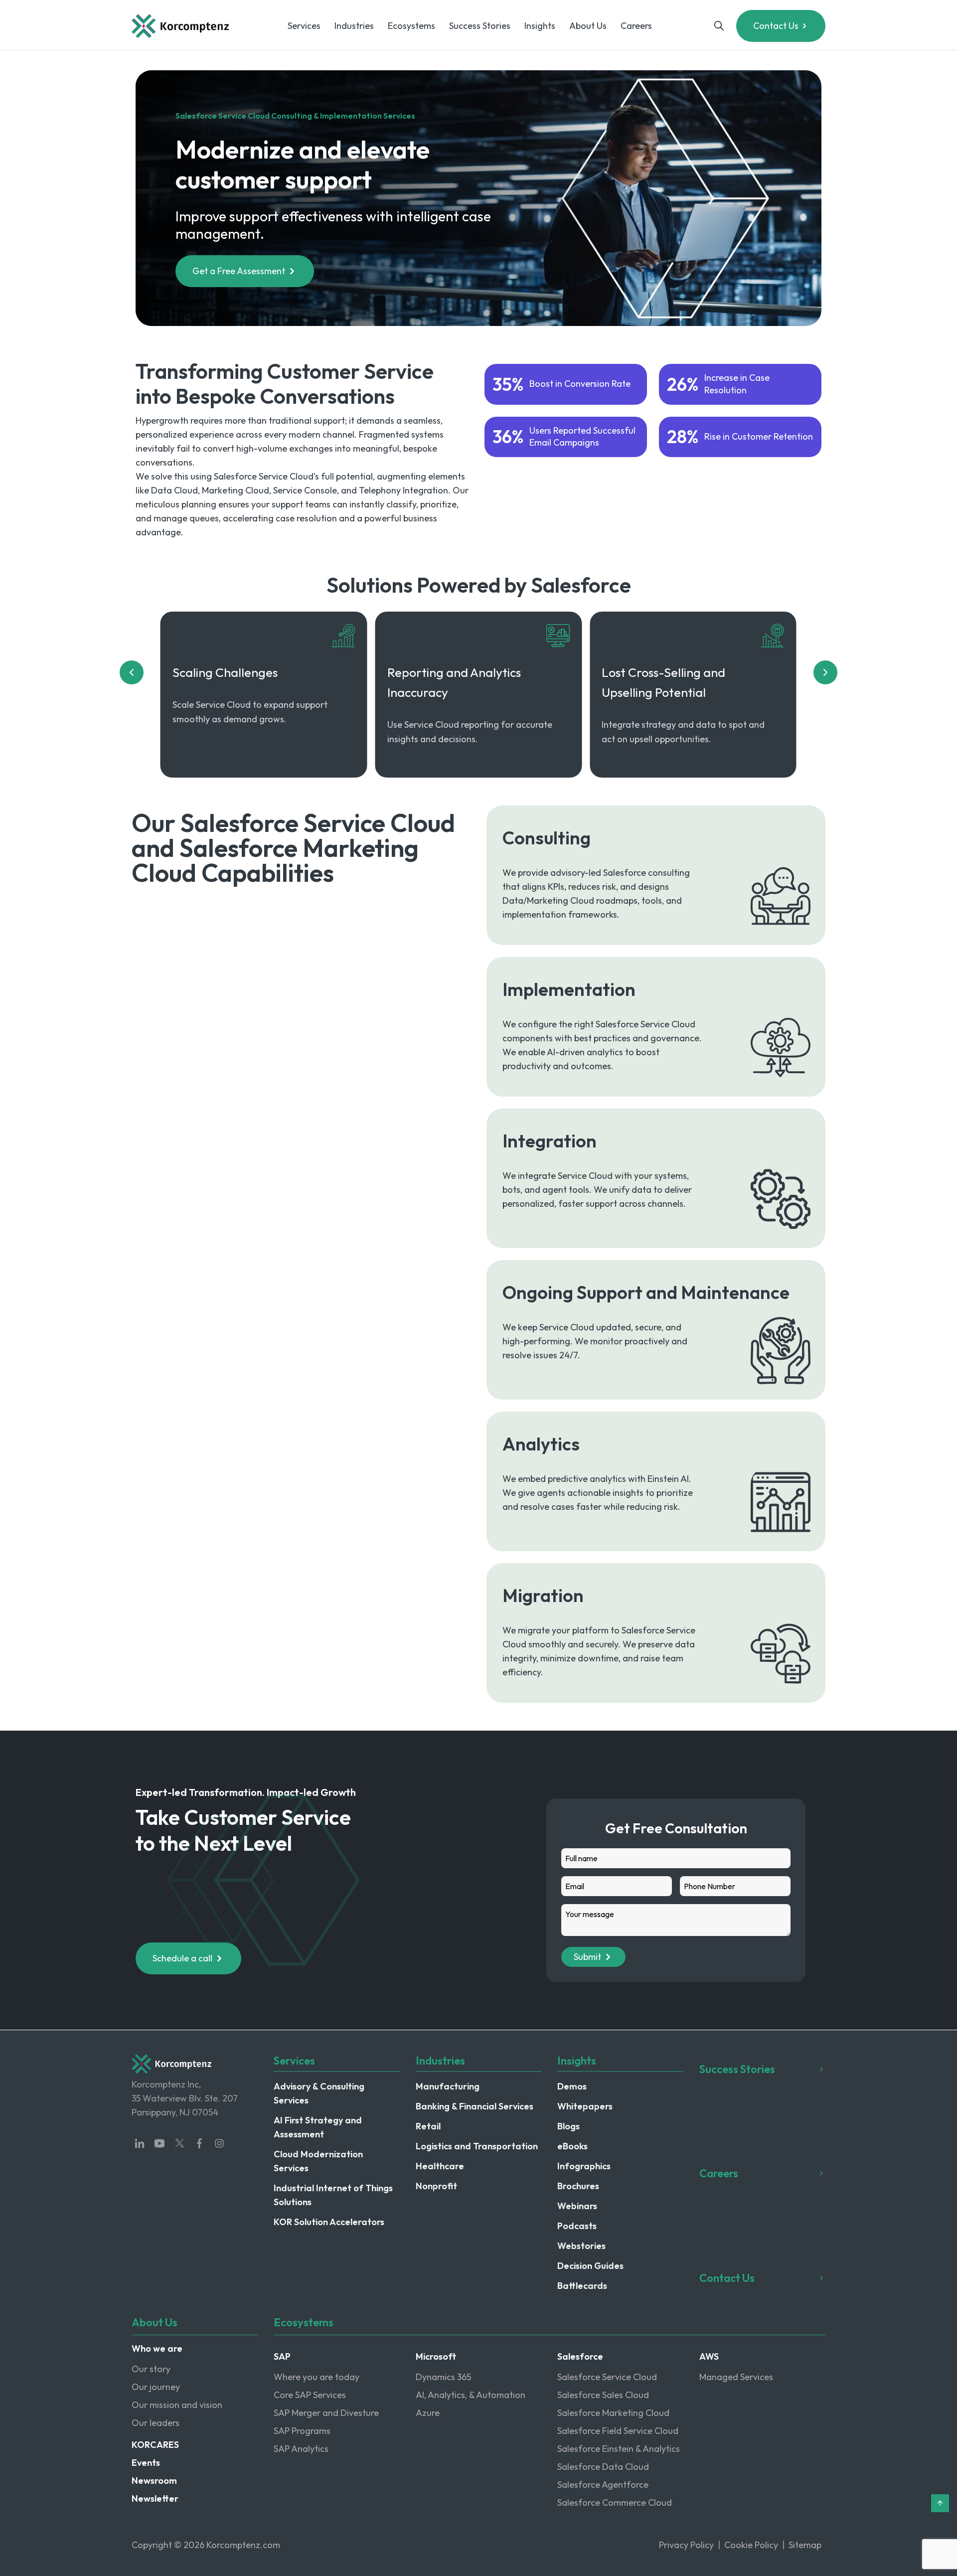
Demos (572, 2086)
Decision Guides (590, 2266)
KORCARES (155, 2445)
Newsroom (154, 2481)
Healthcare (440, 2166)
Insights (540, 26)
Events (146, 2463)
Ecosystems (411, 26)
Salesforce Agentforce (603, 2485)
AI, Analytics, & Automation (471, 2395)
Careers (636, 26)
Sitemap (805, 2545)
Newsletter (155, 2498)
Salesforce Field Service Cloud (618, 2431)
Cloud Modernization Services (318, 2161)
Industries (354, 26)
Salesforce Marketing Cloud (613, 2413)
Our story (151, 2369)
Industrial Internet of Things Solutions (333, 2195)
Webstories (581, 2246)
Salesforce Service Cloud (607, 2377)
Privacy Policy (686, 2545)
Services (304, 26)
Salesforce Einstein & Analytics (619, 2449)
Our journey (156, 2387)
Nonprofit (436, 2186)
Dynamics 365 (443, 2377)
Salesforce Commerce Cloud (615, 2502)
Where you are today (317, 2377)
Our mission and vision (177, 2405)
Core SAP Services (310, 2395)
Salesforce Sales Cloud (603, 2395)
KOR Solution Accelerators (329, 2222)
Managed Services (736, 2377)
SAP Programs (302, 2431)
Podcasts (577, 2226)
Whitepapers (585, 2106)
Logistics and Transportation (477, 2146)
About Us (588, 26)
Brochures (578, 2186)
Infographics (584, 2166)
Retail (428, 2126)
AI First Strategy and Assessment (318, 2127)
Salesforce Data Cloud (603, 2467)
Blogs (568, 2126)
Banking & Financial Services (475, 2106)
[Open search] (719, 26)
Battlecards (582, 2286)
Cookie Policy (751, 2545)
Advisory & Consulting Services (319, 2093)
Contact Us (776, 26)
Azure (428, 2413)
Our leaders (156, 2423)
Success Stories (480, 26)
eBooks (572, 2146)
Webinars (577, 2206)
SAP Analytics (301, 2449)
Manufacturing (448, 2086)
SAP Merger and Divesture (326, 2413)
